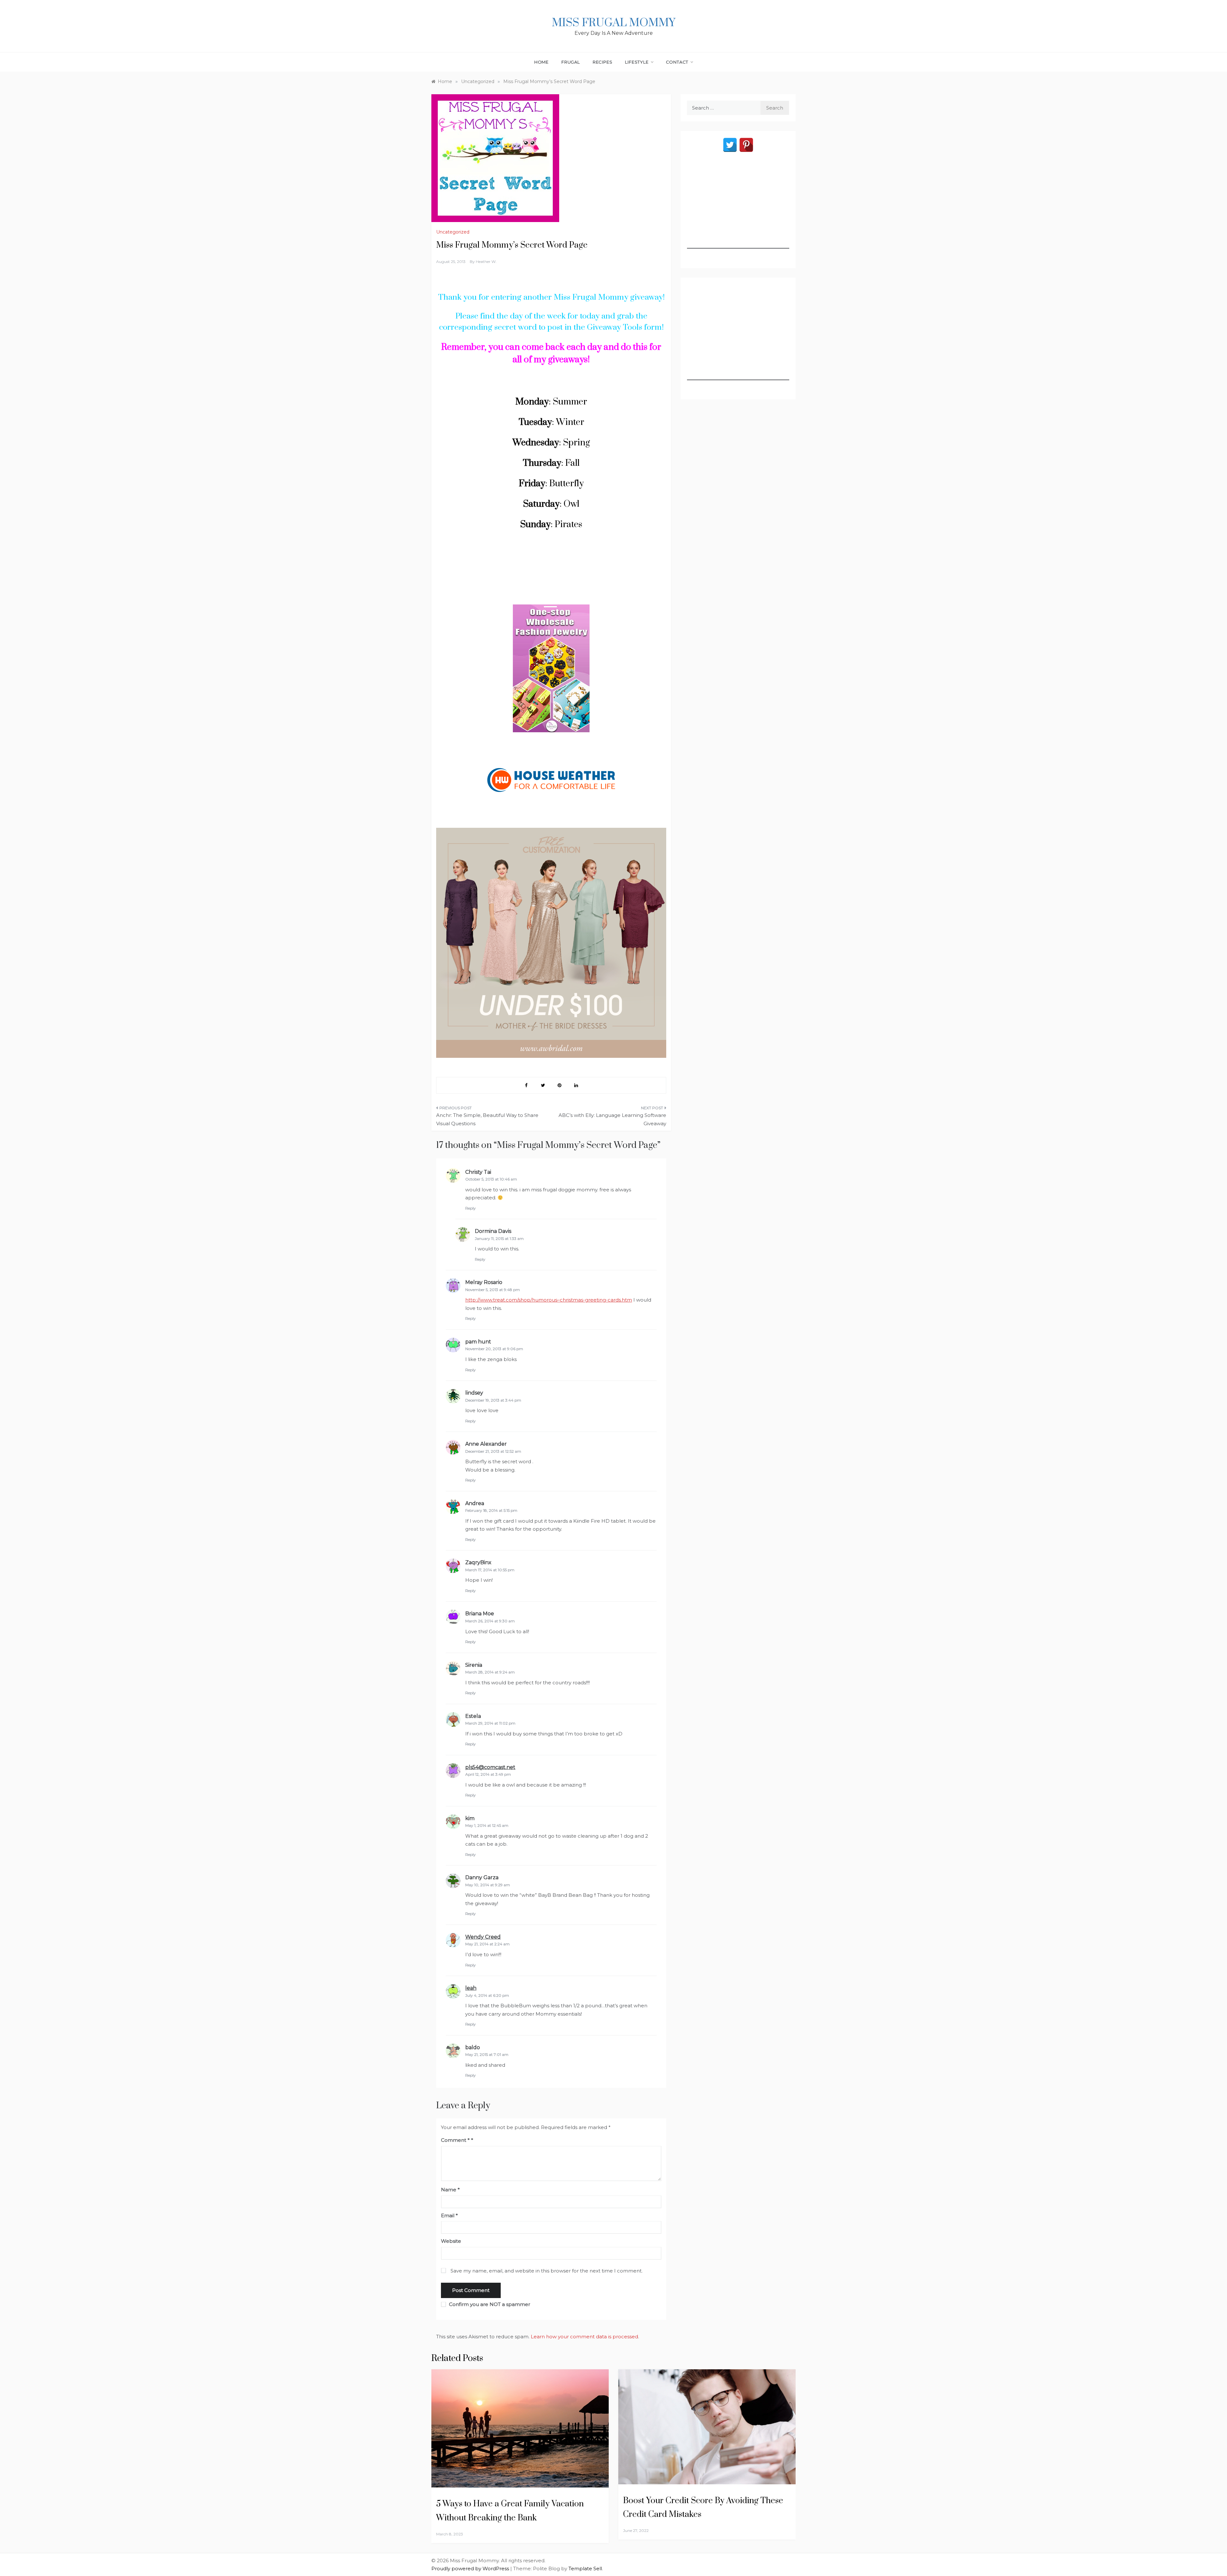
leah (471, 1988)
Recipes (603, 62)
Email (449, 2215)
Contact (677, 62)
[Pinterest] (746, 145)
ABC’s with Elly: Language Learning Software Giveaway (612, 1119)
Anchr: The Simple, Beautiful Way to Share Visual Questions (487, 1119)
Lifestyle (637, 62)
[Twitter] (730, 145)
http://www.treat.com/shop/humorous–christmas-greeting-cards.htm (549, 1300)
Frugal (571, 62)
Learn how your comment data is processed (584, 2337)
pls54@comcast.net (490, 1767)
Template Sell (585, 2568)
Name (450, 2190)
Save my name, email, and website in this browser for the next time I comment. (547, 2271)
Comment (455, 2140)
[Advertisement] (738, 209)
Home (541, 62)
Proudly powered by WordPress (471, 2568)
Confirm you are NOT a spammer (489, 2304)
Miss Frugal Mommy (613, 23)
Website (451, 2241)
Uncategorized (453, 232)
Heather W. (486, 261)
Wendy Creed (483, 1937)
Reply (471, 1208)
